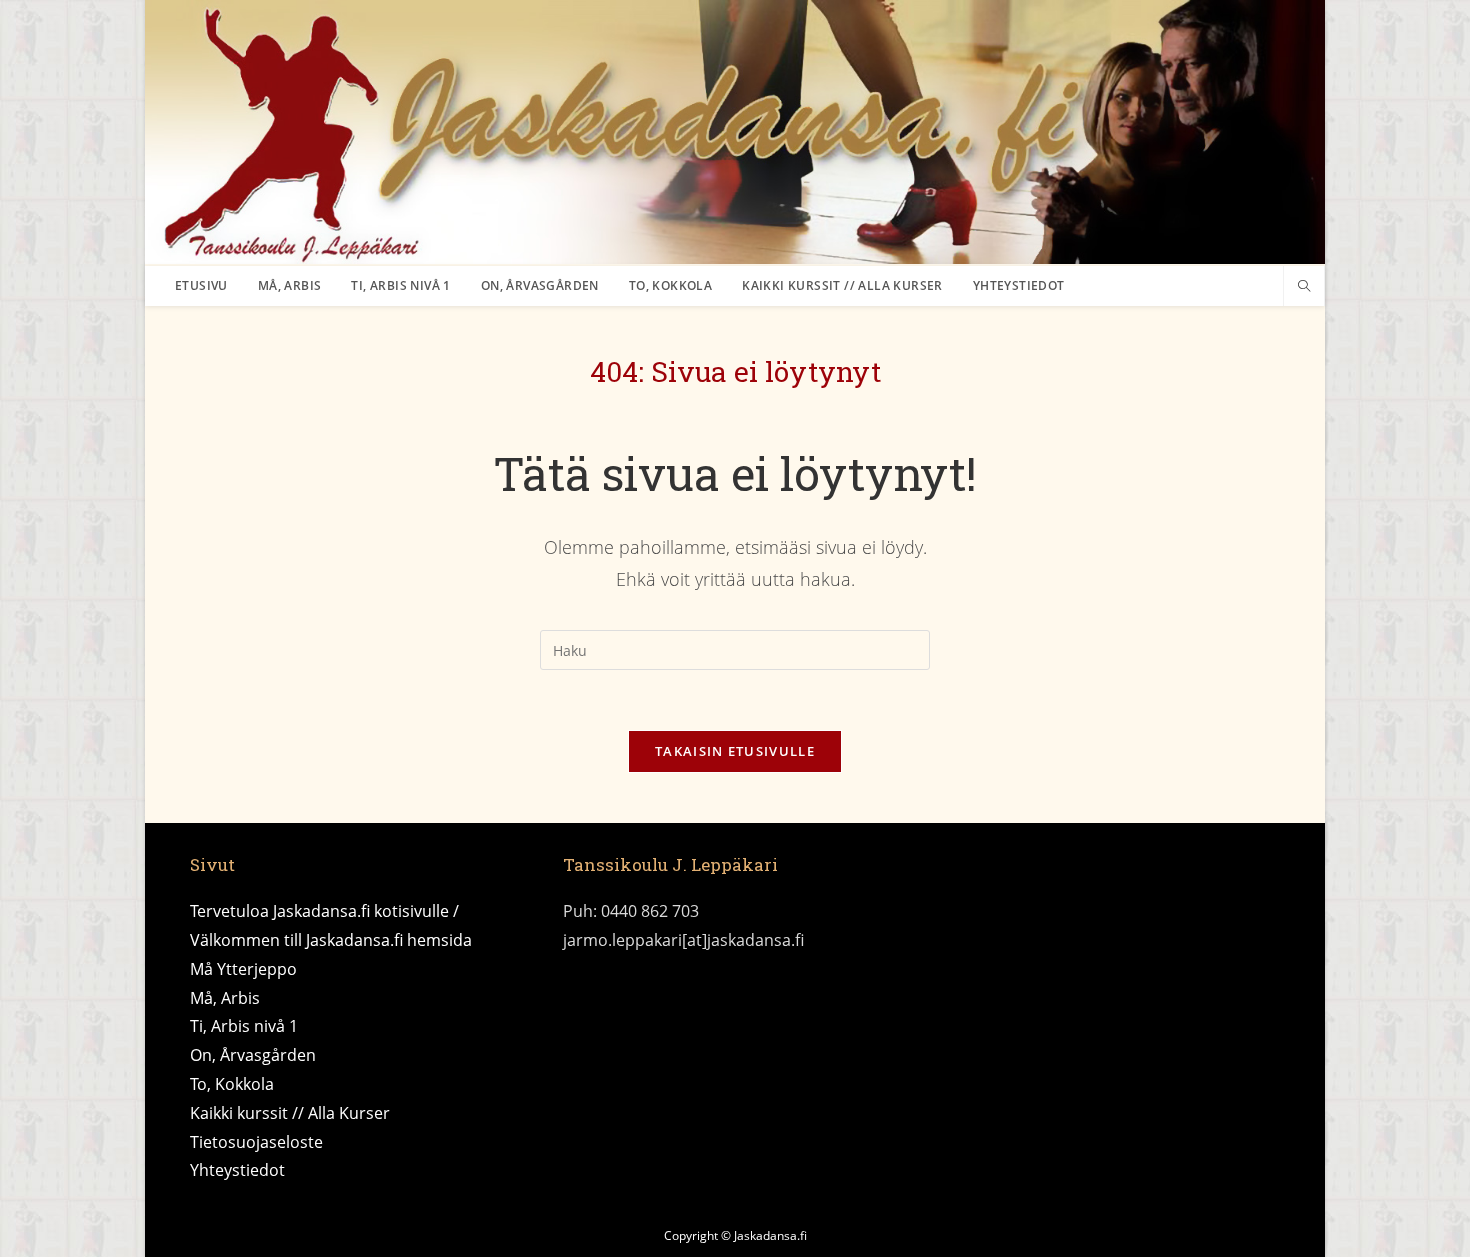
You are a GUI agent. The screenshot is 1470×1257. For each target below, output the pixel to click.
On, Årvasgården (253, 1055)
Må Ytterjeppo (243, 969)
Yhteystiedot (237, 1170)
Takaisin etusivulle (735, 751)
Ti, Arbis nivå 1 (244, 1026)
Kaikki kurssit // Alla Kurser (290, 1113)
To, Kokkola (232, 1084)
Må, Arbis (225, 998)
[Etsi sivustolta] (1304, 287)
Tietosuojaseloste (256, 1142)
